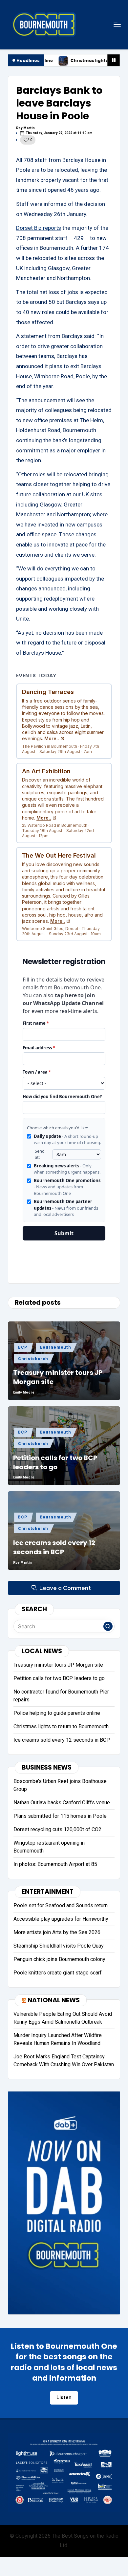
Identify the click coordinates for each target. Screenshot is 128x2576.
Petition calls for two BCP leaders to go (55, 1462)
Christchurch (33, 1359)
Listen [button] (64, 2397)
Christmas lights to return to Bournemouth (73, 61)
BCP (22, 1347)
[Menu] (117, 24)
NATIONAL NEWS (54, 2000)
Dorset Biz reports (39, 228)
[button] (108, 1626)
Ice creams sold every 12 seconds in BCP (54, 1547)
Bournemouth (56, 1347)
